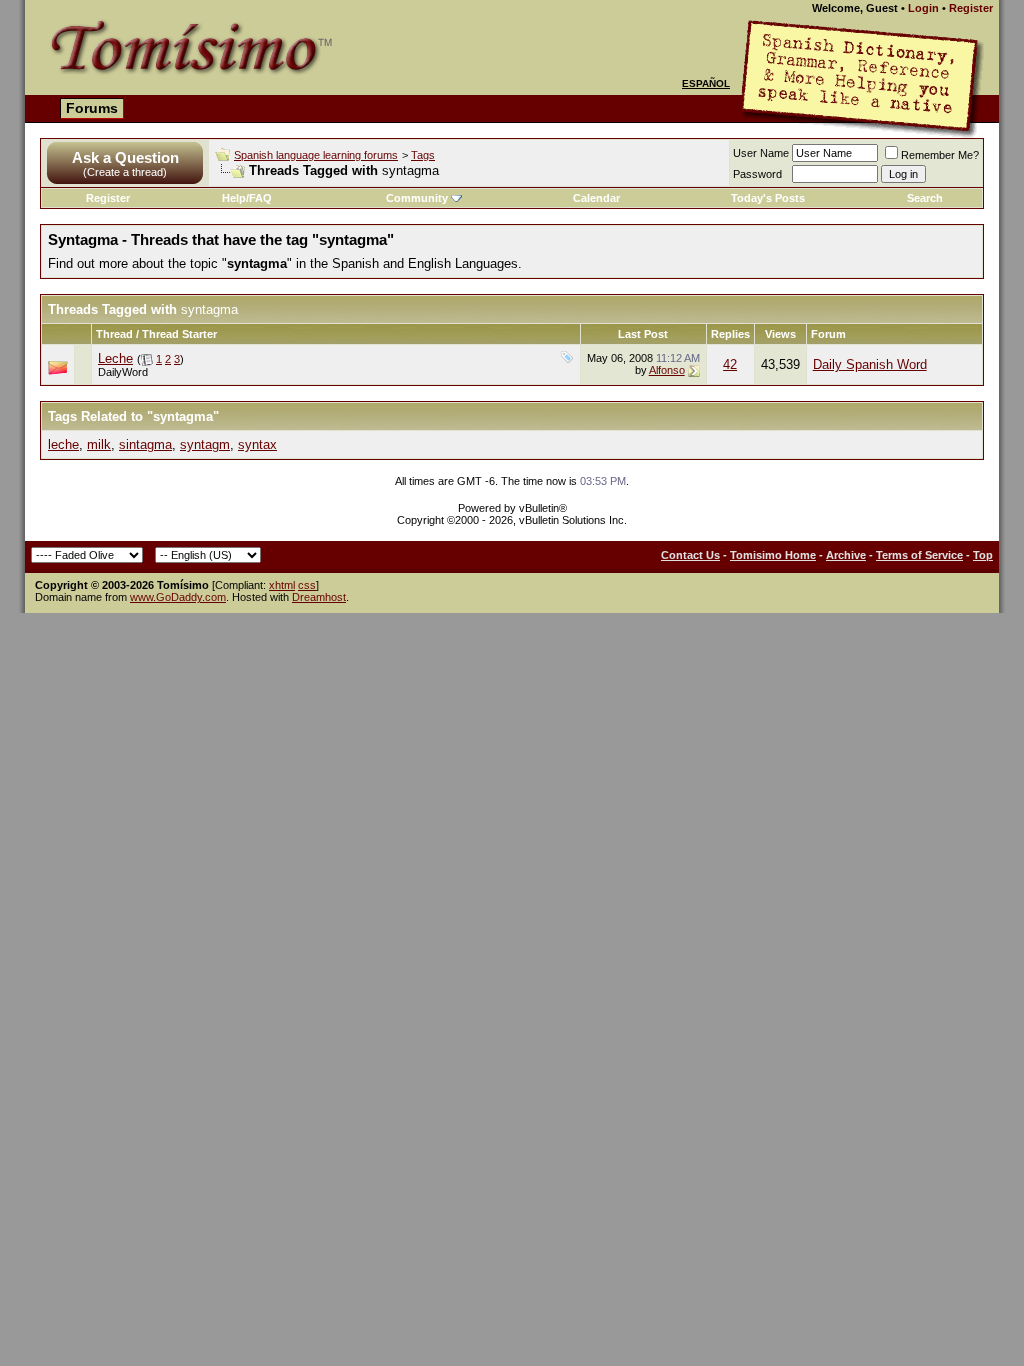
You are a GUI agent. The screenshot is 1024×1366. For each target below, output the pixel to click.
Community (417, 198)
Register (971, 8)
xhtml (282, 585)
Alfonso (667, 370)
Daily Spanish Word (870, 364)
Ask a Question (125, 157)
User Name (761, 153)
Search (925, 198)
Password (757, 174)
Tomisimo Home (773, 555)
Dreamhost (319, 597)
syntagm (205, 444)
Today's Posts (768, 198)
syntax (257, 444)
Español (706, 83)
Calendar (596, 198)
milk (99, 444)
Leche (115, 358)
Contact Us (690, 555)
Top (983, 555)
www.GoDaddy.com (178, 597)
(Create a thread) (125, 172)
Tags (423, 155)
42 (730, 364)
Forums (92, 108)
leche (63, 444)
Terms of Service (919, 555)
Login (923, 8)
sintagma (145, 444)
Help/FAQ (247, 198)
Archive (846, 555)
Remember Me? (940, 155)
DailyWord (123, 372)
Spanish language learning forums (316, 155)
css (307, 585)
